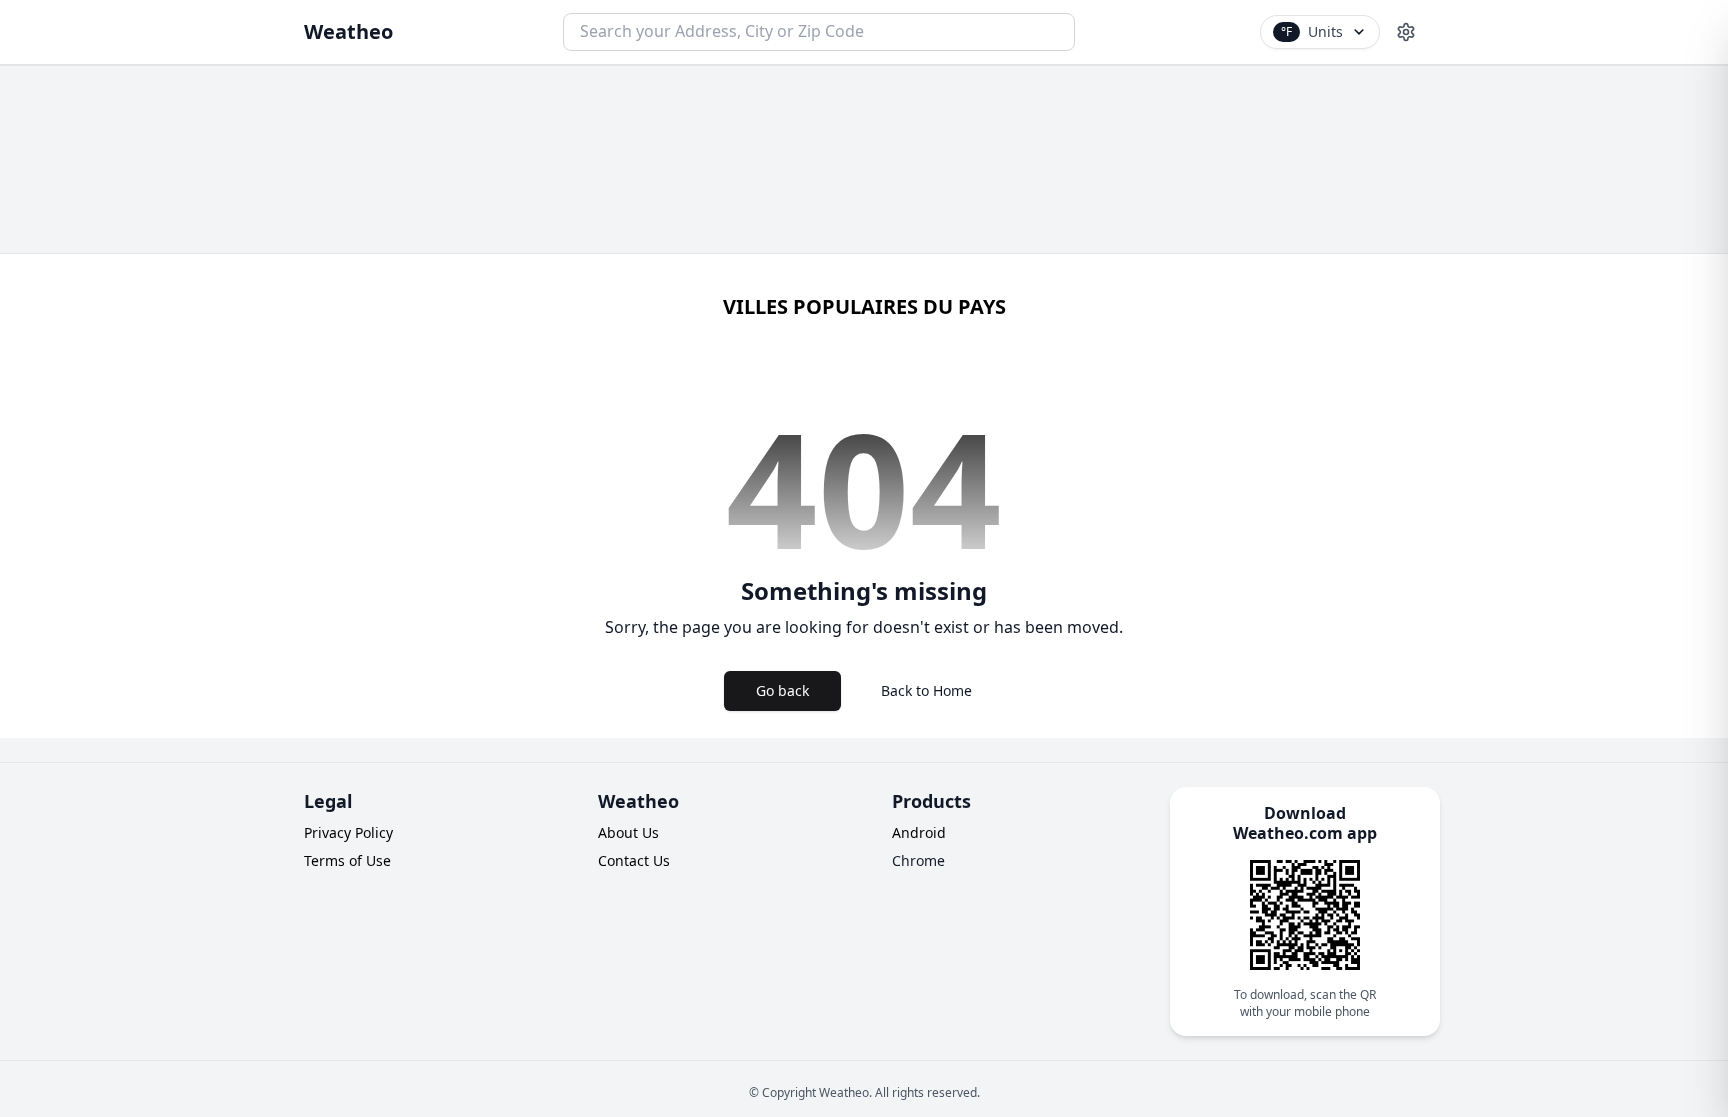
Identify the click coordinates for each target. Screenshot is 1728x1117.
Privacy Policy (348, 832)
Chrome (918, 860)
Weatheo (348, 31)
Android (919, 832)
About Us (628, 832)
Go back (782, 690)
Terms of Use (347, 860)
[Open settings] (1406, 32)
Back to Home (926, 690)
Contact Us (634, 860)
